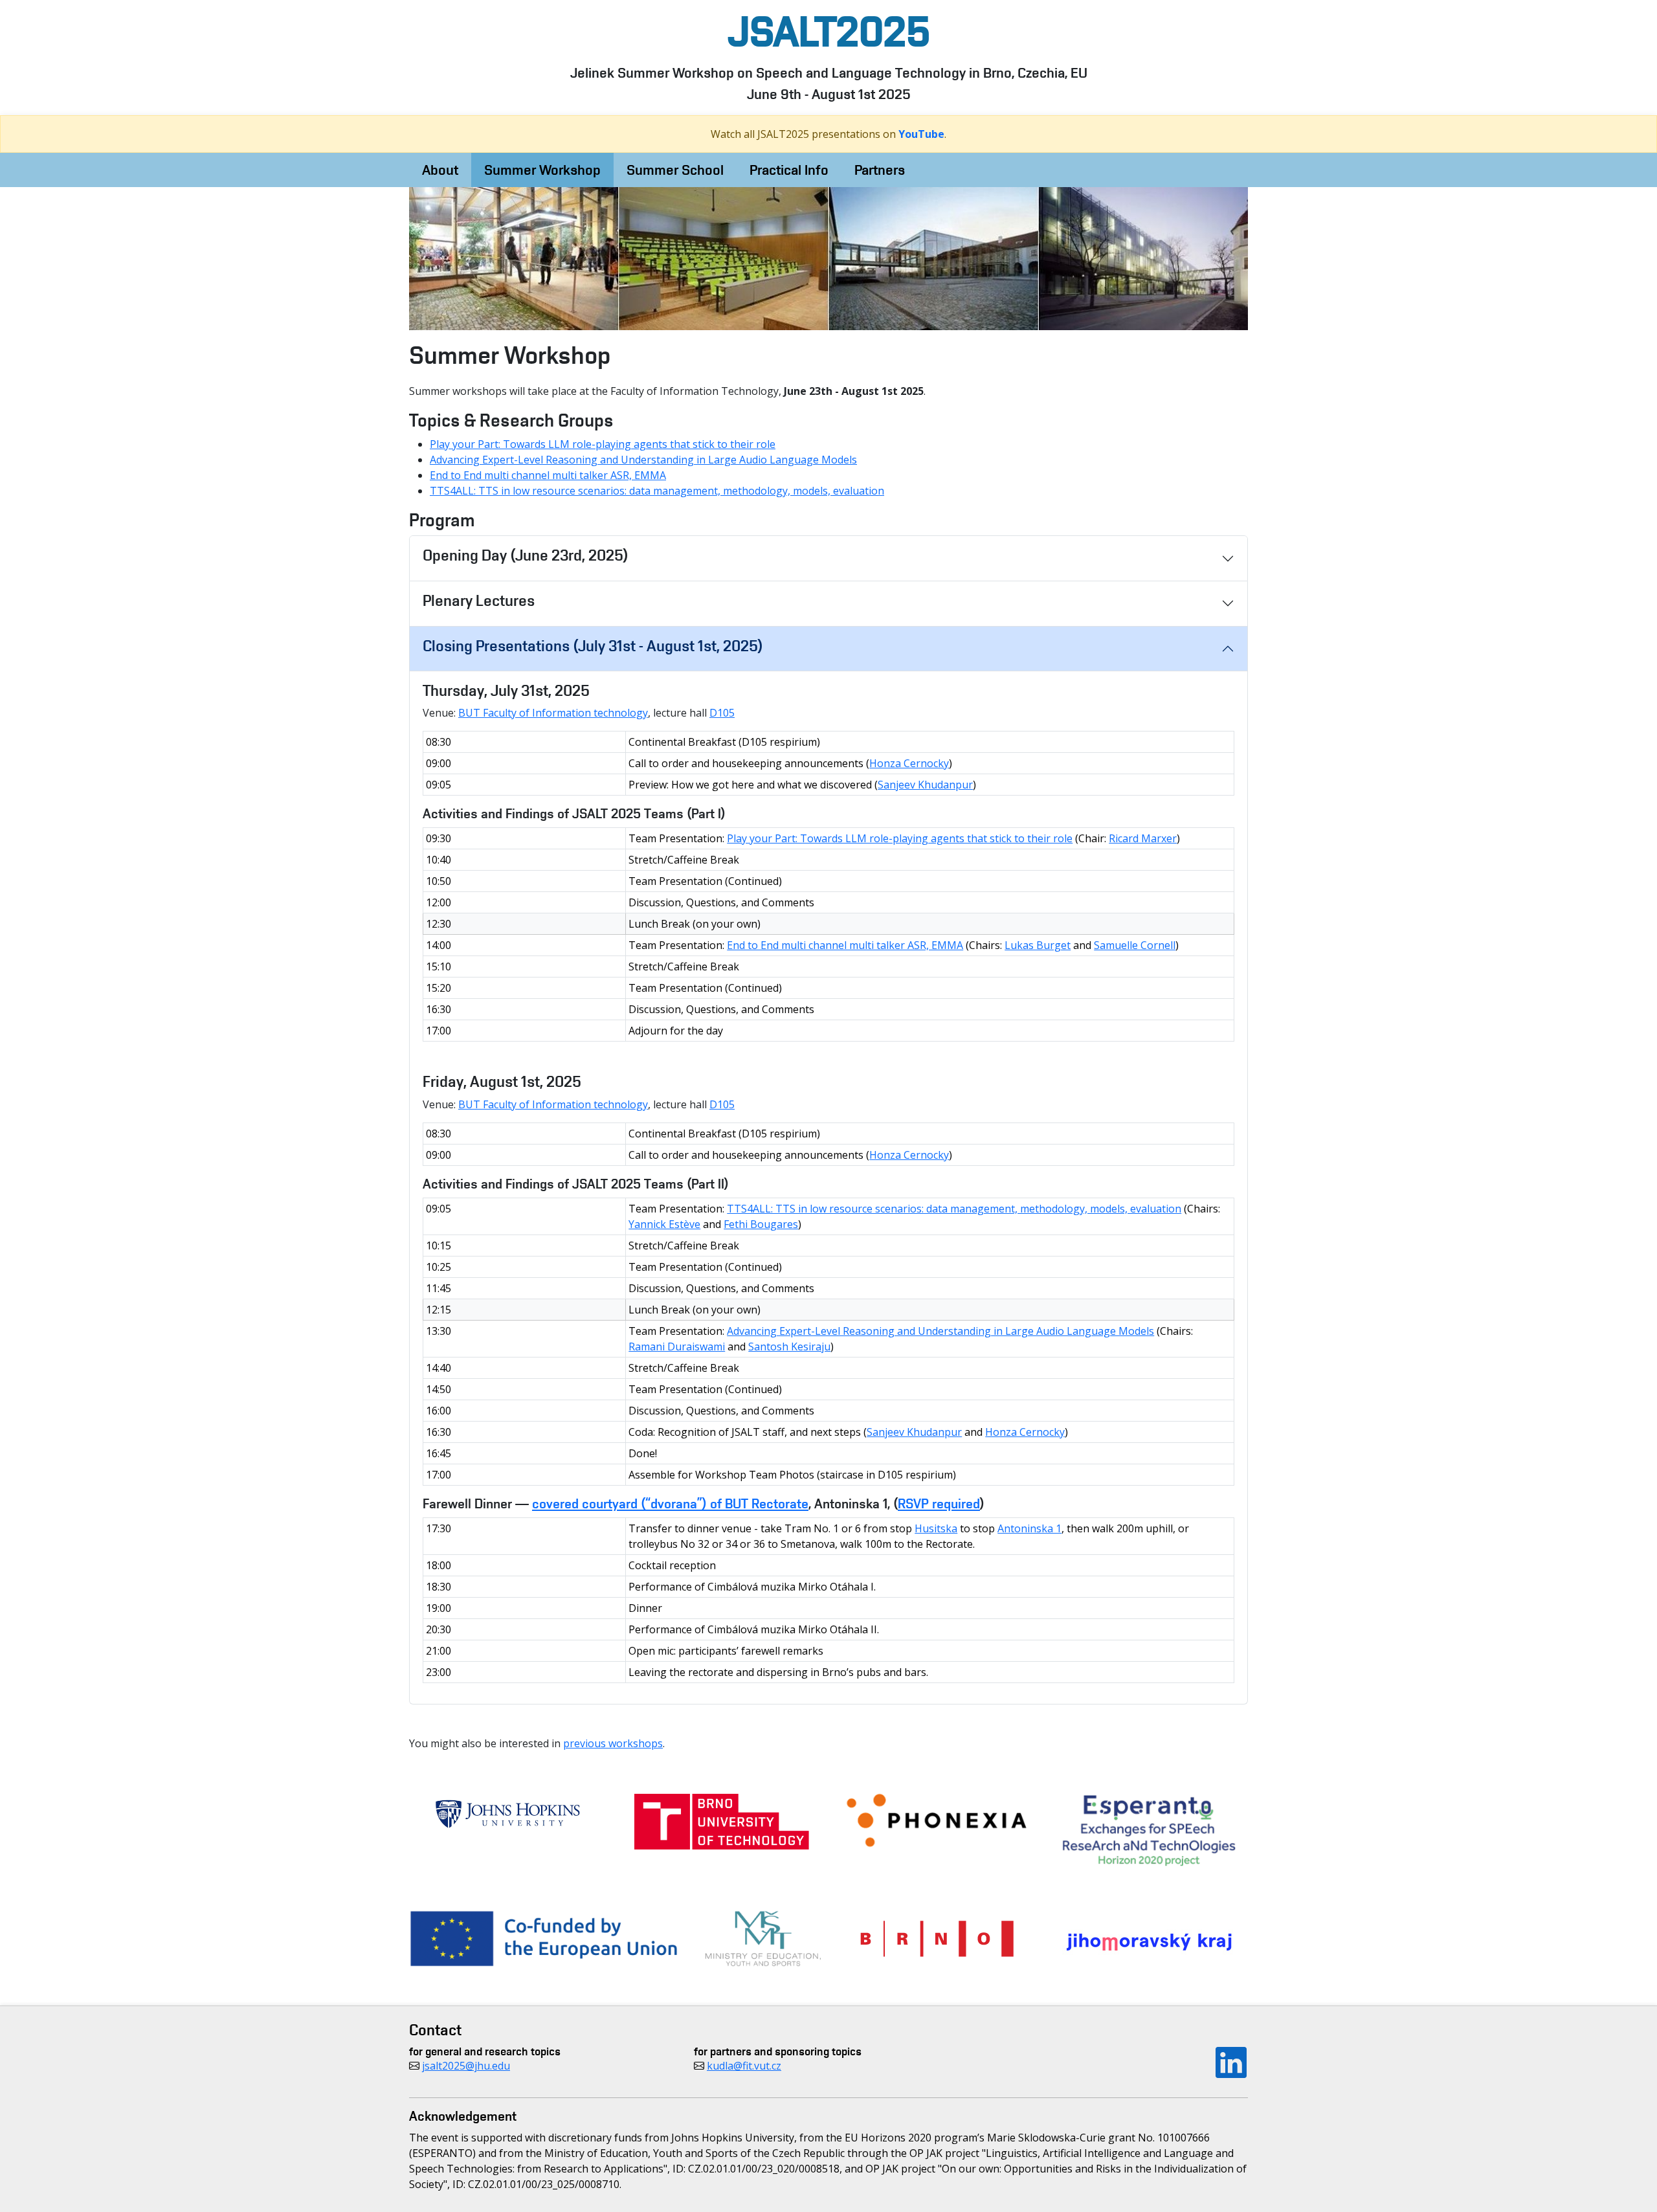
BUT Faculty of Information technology (553, 713)
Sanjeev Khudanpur (925, 785)
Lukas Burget (1038, 945)
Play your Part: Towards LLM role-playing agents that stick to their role (603, 444)
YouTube (921, 134)
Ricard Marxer (1143, 838)
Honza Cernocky (909, 763)
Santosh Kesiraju (789, 1346)
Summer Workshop (542, 170)
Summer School (675, 170)
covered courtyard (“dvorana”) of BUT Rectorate (670, 1503)
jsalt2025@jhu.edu (466, 2066)
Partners (880, 170)
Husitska (936, 1528)
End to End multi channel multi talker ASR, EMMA (548, 475)
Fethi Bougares (761, 1224)
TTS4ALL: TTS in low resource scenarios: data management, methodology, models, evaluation (657, 491)
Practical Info (789, 170)
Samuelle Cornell (1135, 945)
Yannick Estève (664, 1224)
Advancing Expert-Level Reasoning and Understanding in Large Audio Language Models (643, 460)
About (440, 170)
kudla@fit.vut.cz (744, 2066)
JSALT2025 (829, 31)
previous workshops (613, 1743)
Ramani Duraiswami (677, 1346)
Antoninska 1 (1029, 1528)
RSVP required (939, 1503)
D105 (722, 713)
